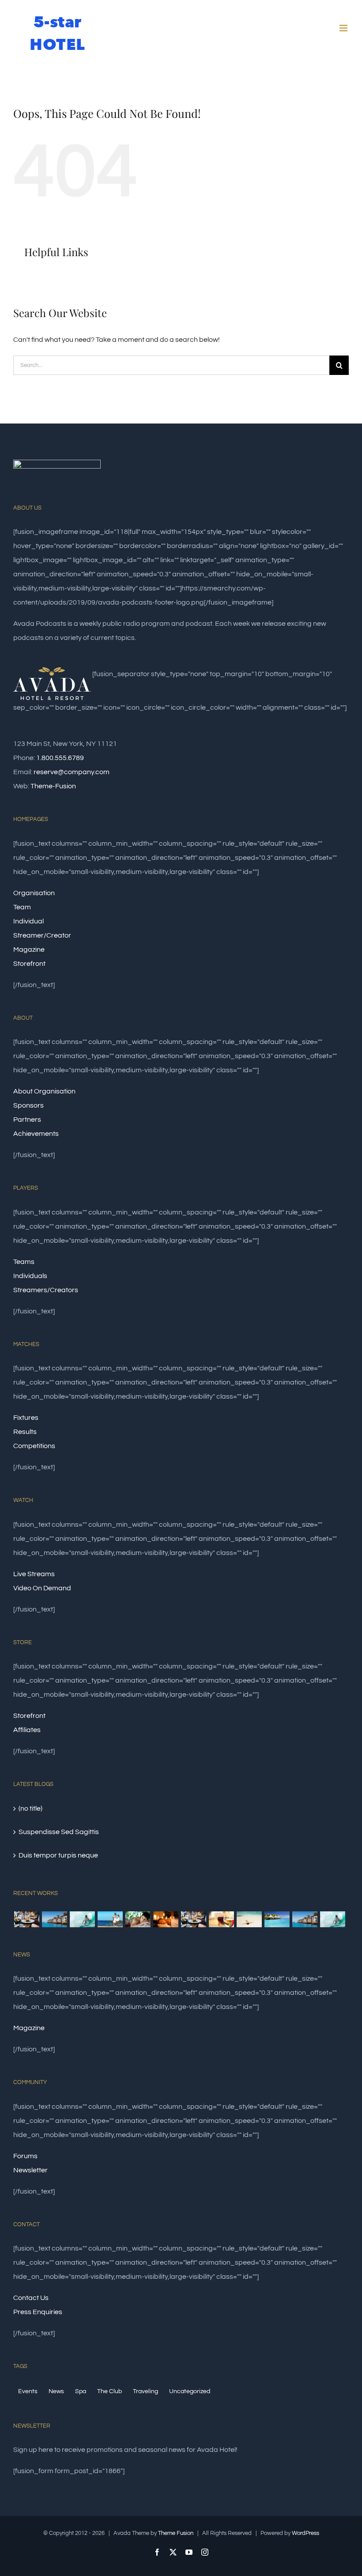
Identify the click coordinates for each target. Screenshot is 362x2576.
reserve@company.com (72, 772)
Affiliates (27, 1730)
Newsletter (30, 2170)
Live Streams (34, 1574)
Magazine (29, 949)
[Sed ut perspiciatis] (54, 1919)
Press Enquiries (38, 2312)
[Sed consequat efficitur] (221, 1919)
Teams (24, 1262)
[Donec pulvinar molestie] (138, 1919)
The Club (109, 2391)
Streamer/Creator (42, 935)
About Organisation (44, 1091)
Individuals (30, 1276)
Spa (81, 2391)
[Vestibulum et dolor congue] (166, 1919)
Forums (25, 2156)
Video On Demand (42, 1588)
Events (28, 2391)
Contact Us (31, 2298)
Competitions (34, 1446)
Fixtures (26, 1418)
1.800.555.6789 (60, 758)
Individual (28, 921)
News (56, 2391)
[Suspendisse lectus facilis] (110, 1919)
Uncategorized (190, 2391)
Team (22, 907)
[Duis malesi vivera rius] (277, 1919)
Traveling (145, 2391)
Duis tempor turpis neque (58, 1855)
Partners (27, 1120)
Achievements (36, 1134)
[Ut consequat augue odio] (305, 1919)
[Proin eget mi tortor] (249, 1919)
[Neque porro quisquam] (26, 1919)
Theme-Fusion (53, 786)
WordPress (305, 2533)
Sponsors (28, 1105)
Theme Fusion (176, 2533)
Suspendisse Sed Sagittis (59, 1832)
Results (25, 1432)
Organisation (34, 893)
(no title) (30, 1808)
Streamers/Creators (46, 1290)
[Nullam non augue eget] (332, 1919)
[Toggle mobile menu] (344, 28)
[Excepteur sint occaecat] (82, 1919)
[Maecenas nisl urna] (193, 1919)
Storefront (29, 964)
